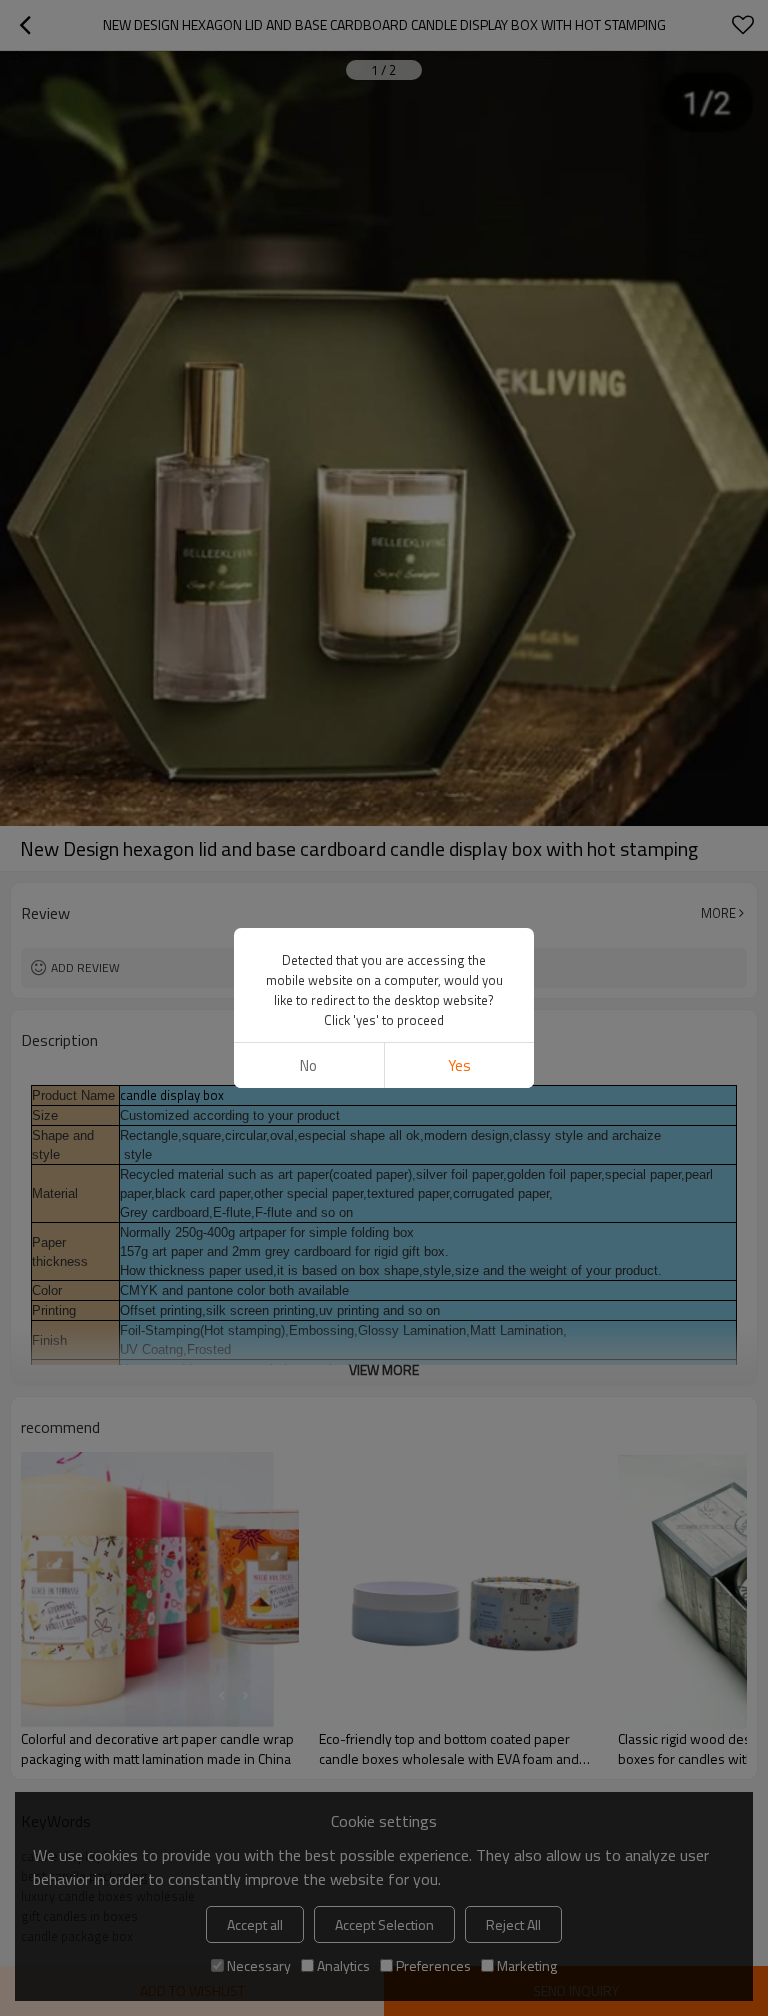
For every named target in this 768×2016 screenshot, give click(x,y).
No (308, 1065)
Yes (459, 1065)
